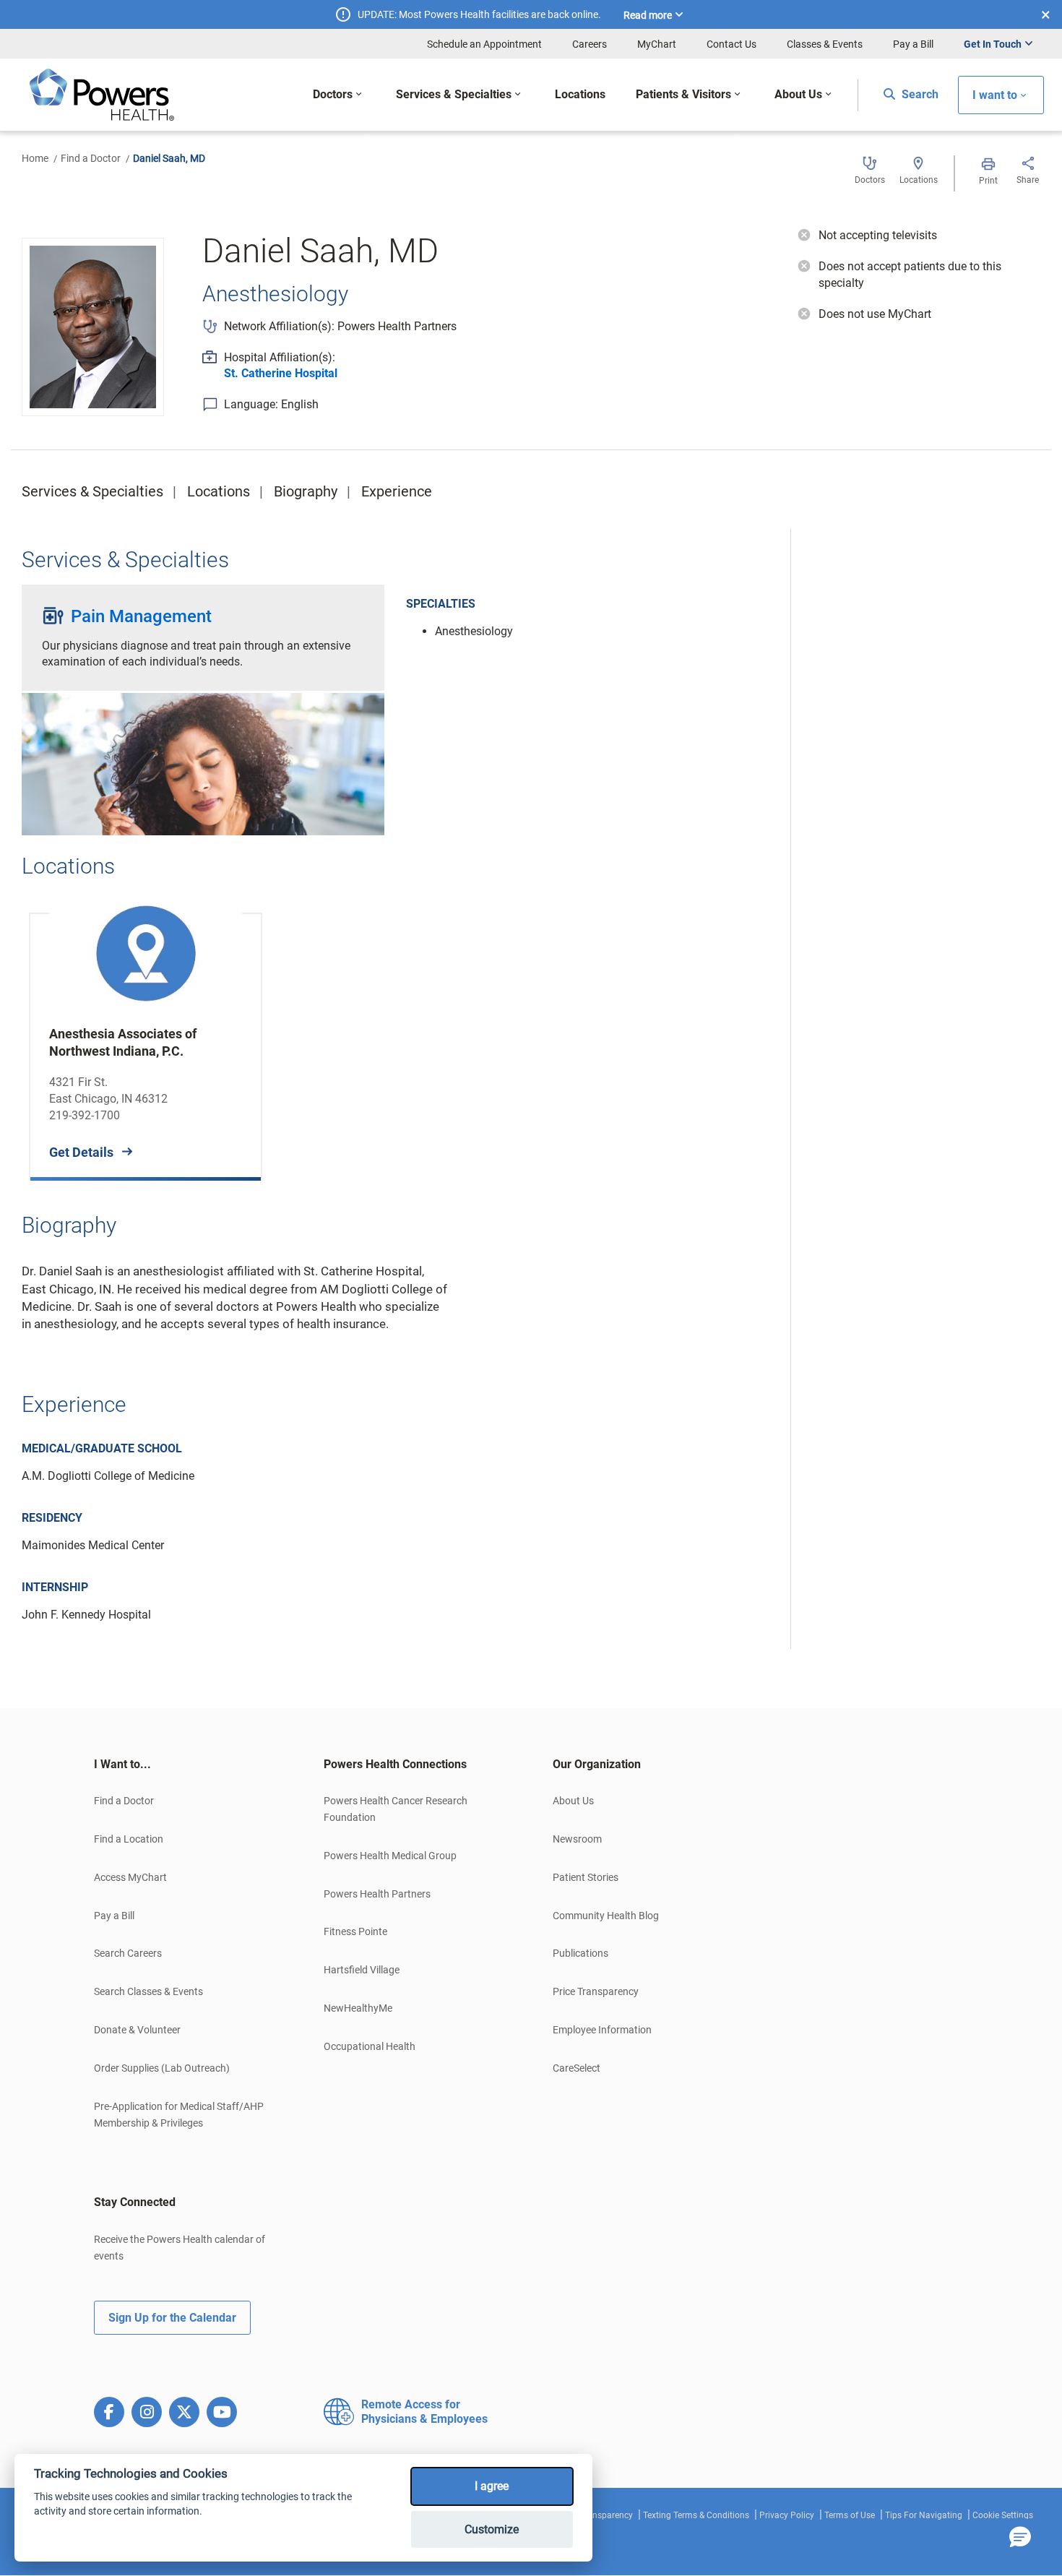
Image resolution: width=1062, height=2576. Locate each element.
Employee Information (602, 2030)
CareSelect (577, 2068)
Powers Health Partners (377, 1894)
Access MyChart (130, 1877)
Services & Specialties (92, 491)
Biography (306, 491)
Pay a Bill (913, 44)
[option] (146, 1035)
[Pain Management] (203, 769)
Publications (580, 1953)
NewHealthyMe (358, 2008)
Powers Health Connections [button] (395, 1764)
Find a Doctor (91, 158)
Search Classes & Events (148, 1991)
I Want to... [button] (122, 1764)
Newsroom (577, 1839)
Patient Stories (586, 1877)
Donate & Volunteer (137, 2030)
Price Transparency (596, 1991)
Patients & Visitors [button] (683, 94)
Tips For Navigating (924, 2515)
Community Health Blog (606, 1916)
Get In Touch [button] (993, 44)
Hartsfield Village (362, 1970)
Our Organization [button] (597, 1764)
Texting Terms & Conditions (696, 2515)
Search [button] (919, 94)
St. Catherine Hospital (281, 373)
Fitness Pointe (355, 1931)
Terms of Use (850, 2515)
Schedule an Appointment (484, 44)
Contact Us (731, 44)
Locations (219, 491)
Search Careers (128, 1953)
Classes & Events (825, 44)
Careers (590, 44)
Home (35, 158)
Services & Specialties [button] (454, 94)
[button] (1020, 2538)
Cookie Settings (1003, 2515)
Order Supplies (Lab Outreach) (162, 2068)
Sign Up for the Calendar (172, 2318)
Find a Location (129, 1839)
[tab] (187, 1765)
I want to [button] (995, 95)
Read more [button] (648, 15)
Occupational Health (370, 2046)
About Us (573, 1801)
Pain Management (141, 616)
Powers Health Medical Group (390, 1856)
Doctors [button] (333, 94)
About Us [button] (798, 94)
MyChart (657, 44)
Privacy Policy (787, 2515)
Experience (397, 491)
